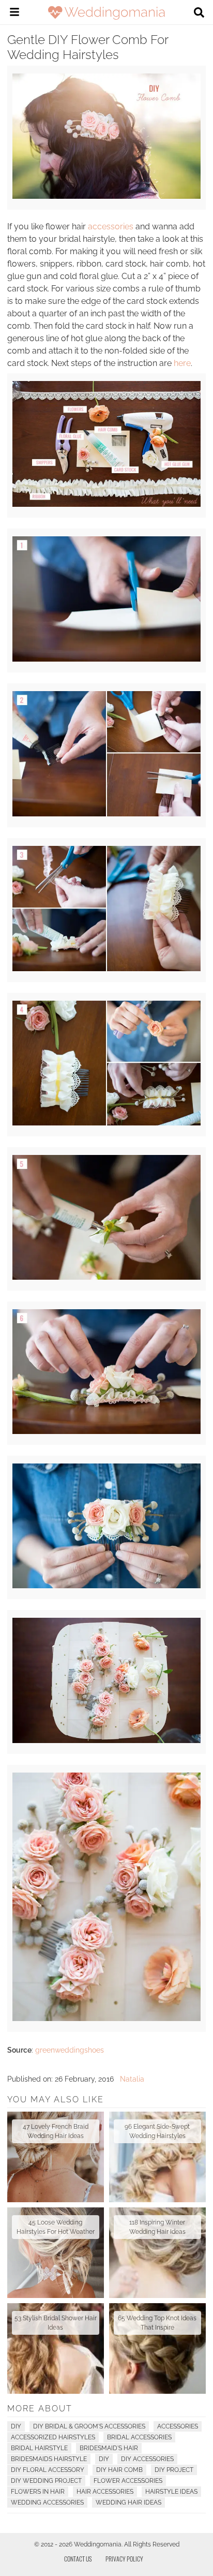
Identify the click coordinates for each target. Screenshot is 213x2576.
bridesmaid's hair (109, 2448)
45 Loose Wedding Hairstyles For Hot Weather (56, 2227)
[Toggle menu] (14, 13)
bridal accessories (139, 2437)
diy (104, 2459)
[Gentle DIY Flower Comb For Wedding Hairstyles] (106, 196)
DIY (16, 2426)
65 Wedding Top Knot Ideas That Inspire (157, 2323)
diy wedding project (46, 2481)
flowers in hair (38, 2492)
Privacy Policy (124, 2559)
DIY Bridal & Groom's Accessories (89, 2426)
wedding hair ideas (128, 2502)
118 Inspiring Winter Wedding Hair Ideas (157, 2227)
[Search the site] (199, 13)
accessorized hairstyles (53, 2437)
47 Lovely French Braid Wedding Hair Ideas (56, 2131)
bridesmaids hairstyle (49, 2459)
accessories (111, 226)
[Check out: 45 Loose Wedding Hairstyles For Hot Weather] (56, 2253)
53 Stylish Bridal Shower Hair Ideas (56, 2323)
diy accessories (147, 2459)
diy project (174, 2470)
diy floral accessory (48, 2470)
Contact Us (78, 2559)
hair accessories (105, 2492)
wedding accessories (47, 2502)
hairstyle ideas (171, 2492)
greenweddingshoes (70, 2050)
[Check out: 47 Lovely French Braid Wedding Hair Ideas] (56, 2157)
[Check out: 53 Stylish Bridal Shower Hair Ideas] (56, 2348)
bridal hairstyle (39, 2448)
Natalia (132, 2079)
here (182, 363)
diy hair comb (119, 2470)
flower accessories (128, 2481)
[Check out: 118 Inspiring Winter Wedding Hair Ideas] (157, 2253)
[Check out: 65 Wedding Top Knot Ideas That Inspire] (157, 2348)
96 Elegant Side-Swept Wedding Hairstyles (157, 2131)
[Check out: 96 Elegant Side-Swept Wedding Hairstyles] (157, 2157)
